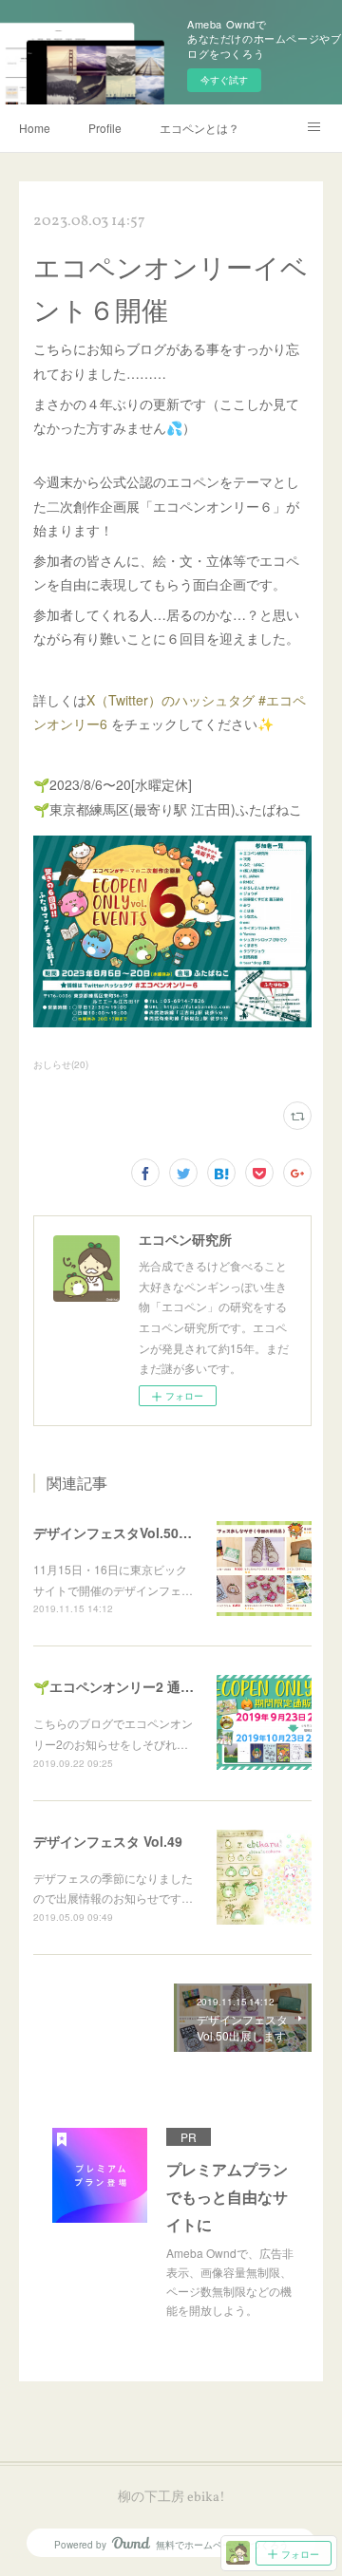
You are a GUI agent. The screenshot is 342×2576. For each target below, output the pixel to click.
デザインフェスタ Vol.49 (108, 1841)
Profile (105, 128)
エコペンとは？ (199, 128)
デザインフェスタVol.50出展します (139, 1532)
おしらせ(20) (61, 1064)
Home (35, 128)
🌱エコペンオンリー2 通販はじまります (153, 1686)
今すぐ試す (224, 80)
